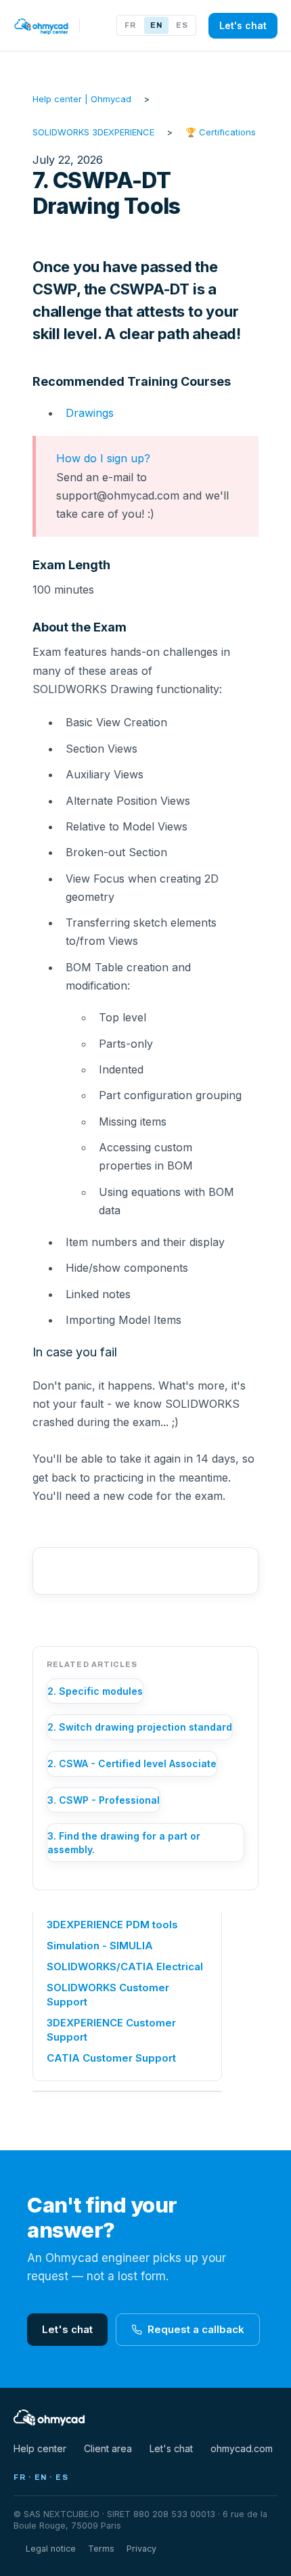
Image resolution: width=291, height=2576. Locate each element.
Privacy (141, 2549)
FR (130, 25)
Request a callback (196, 2329)
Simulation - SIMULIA (100, 1946)
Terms (101, 2549)
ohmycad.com (242, 2448)
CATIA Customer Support (111, 2058)
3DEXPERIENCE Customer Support (111, 2030)
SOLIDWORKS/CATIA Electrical (125, 1967)
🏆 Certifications (221, 132)
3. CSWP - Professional (104, 1800)
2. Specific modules (95, 1691)
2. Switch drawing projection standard (140, 1727)
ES (182, 25)
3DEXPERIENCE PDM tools (112, 1925)
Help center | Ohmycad (82, 99)
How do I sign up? (103, 458)
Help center (40, 2448)
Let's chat (243, 25)
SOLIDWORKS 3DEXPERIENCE (93, 132)
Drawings (90, 413)
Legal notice (51, 2549)
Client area (108, 2448)
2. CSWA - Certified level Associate (132, 1763)
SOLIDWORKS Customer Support (108, 1995)
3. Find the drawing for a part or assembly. (124, 1843)
